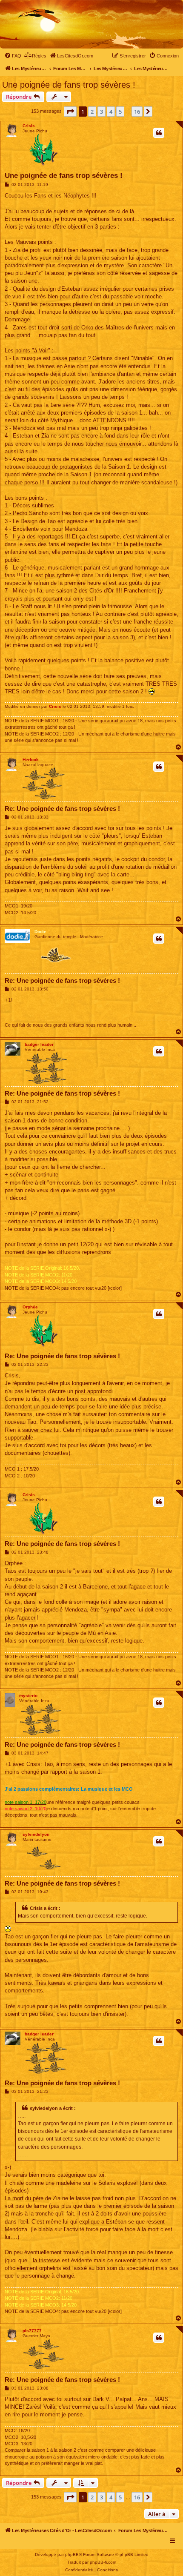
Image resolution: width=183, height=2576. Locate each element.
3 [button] (102, 112)
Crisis (29, 126)
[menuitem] (13, 56)
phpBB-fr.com (103, 2562)
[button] (70, 112)
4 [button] (111, 112)
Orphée (30, 1307)
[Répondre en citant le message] (159, 133)
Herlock (31, 760)
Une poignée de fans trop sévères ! (69, 85)
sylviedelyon (36, 1834)
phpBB (72, 2555)
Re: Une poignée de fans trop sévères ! (62, 809)
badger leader (39, 1044)
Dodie (40, 932)
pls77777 (32, 2331)
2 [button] (92, 112)
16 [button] (137, 112)
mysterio (28, 1696)
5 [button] (120, 112)
